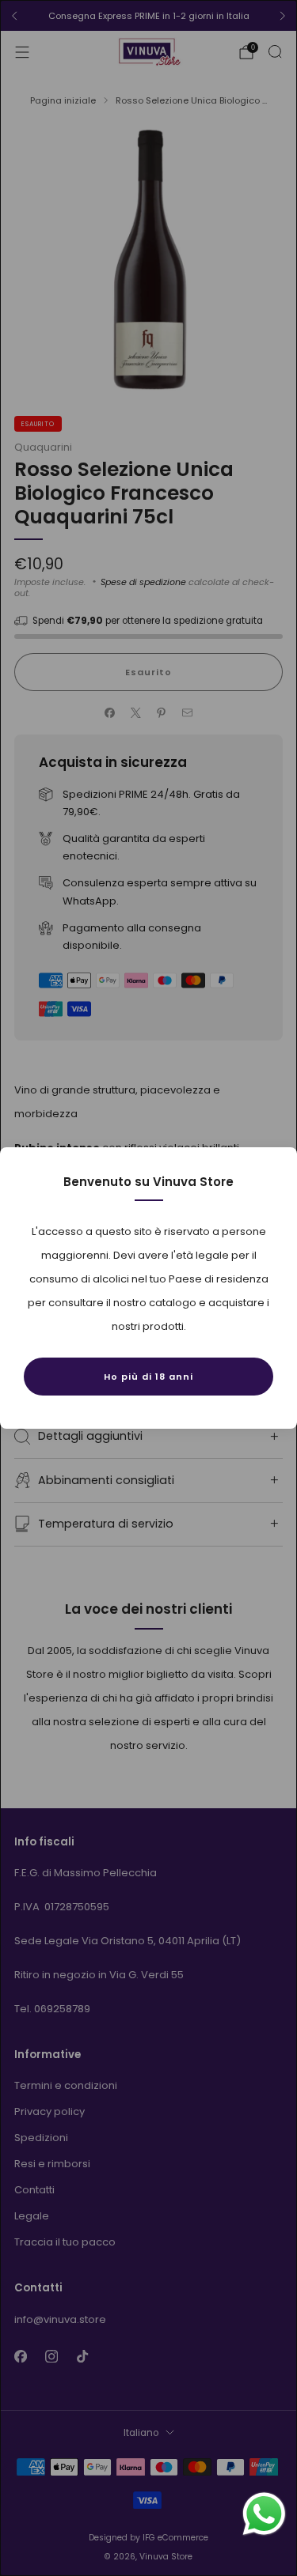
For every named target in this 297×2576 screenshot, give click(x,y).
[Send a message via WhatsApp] (264, 2514)
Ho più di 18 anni (148, 1377)
